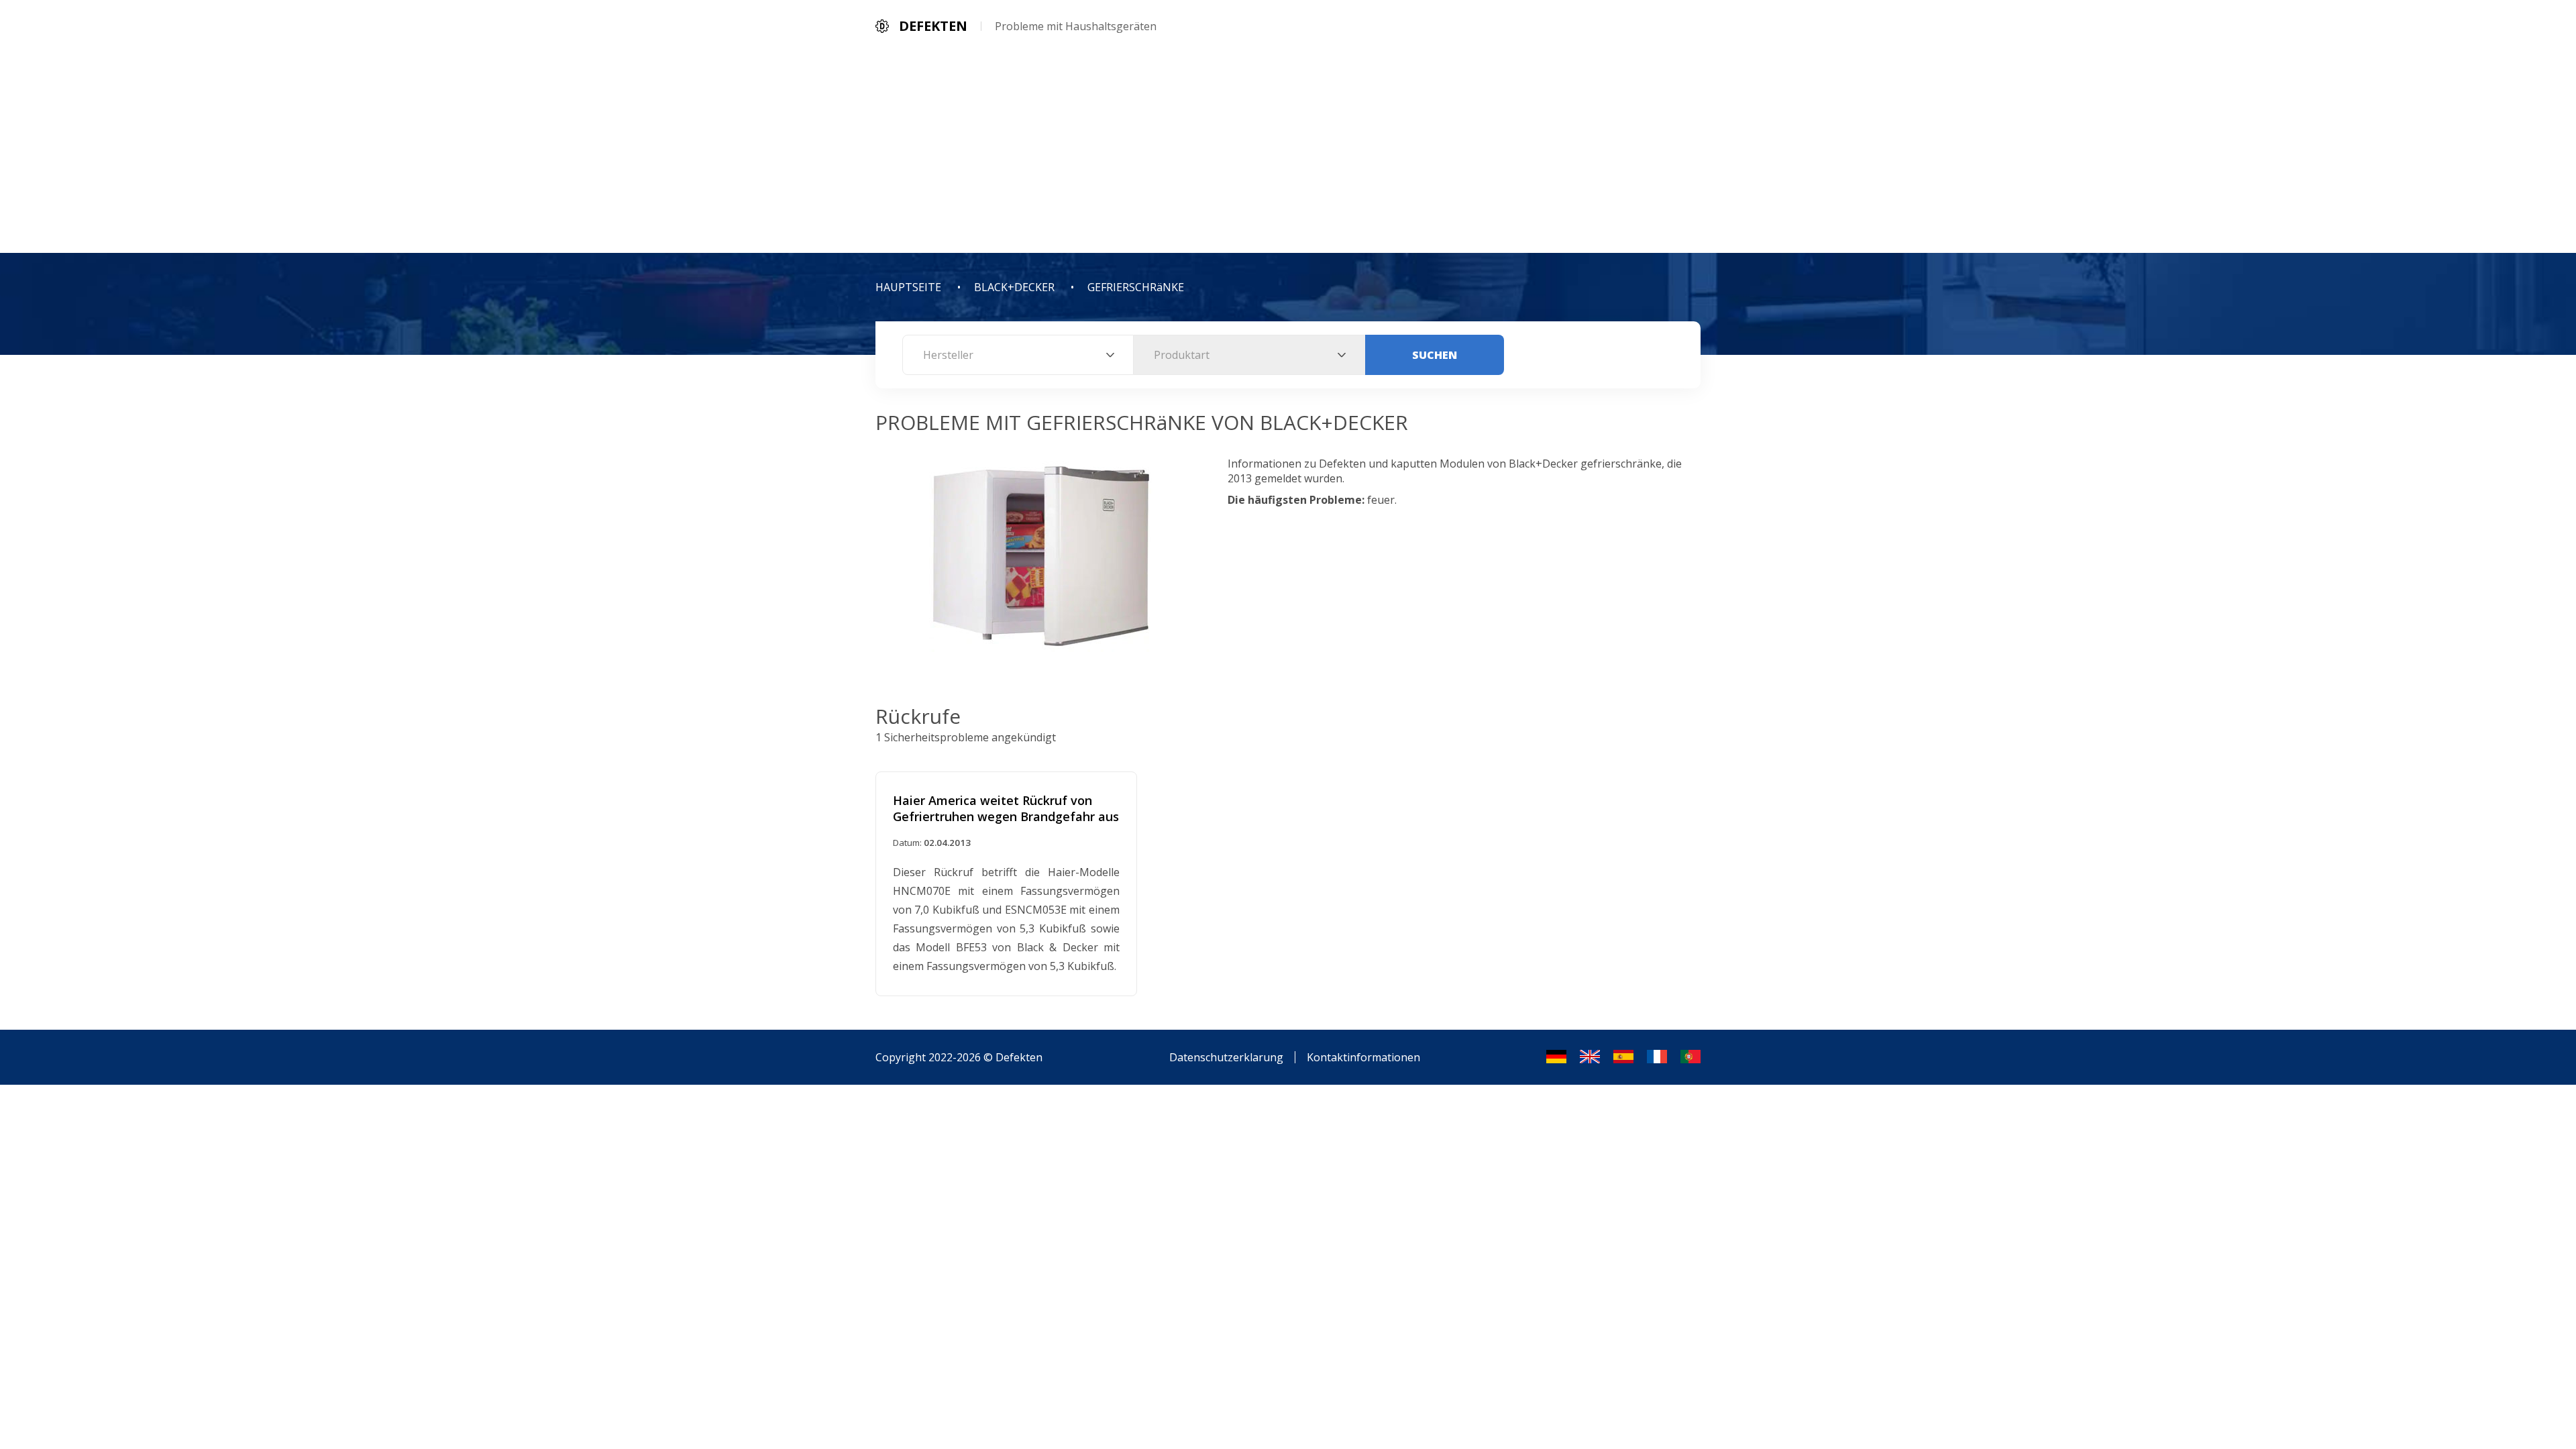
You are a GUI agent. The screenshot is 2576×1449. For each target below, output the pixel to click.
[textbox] (1018, 355)
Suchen (1435, 355)
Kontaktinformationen (1363, 1057)
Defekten (1019, 1057)
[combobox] (1018, 355)
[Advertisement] (1288, 152)
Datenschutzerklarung (1226, 1057)
